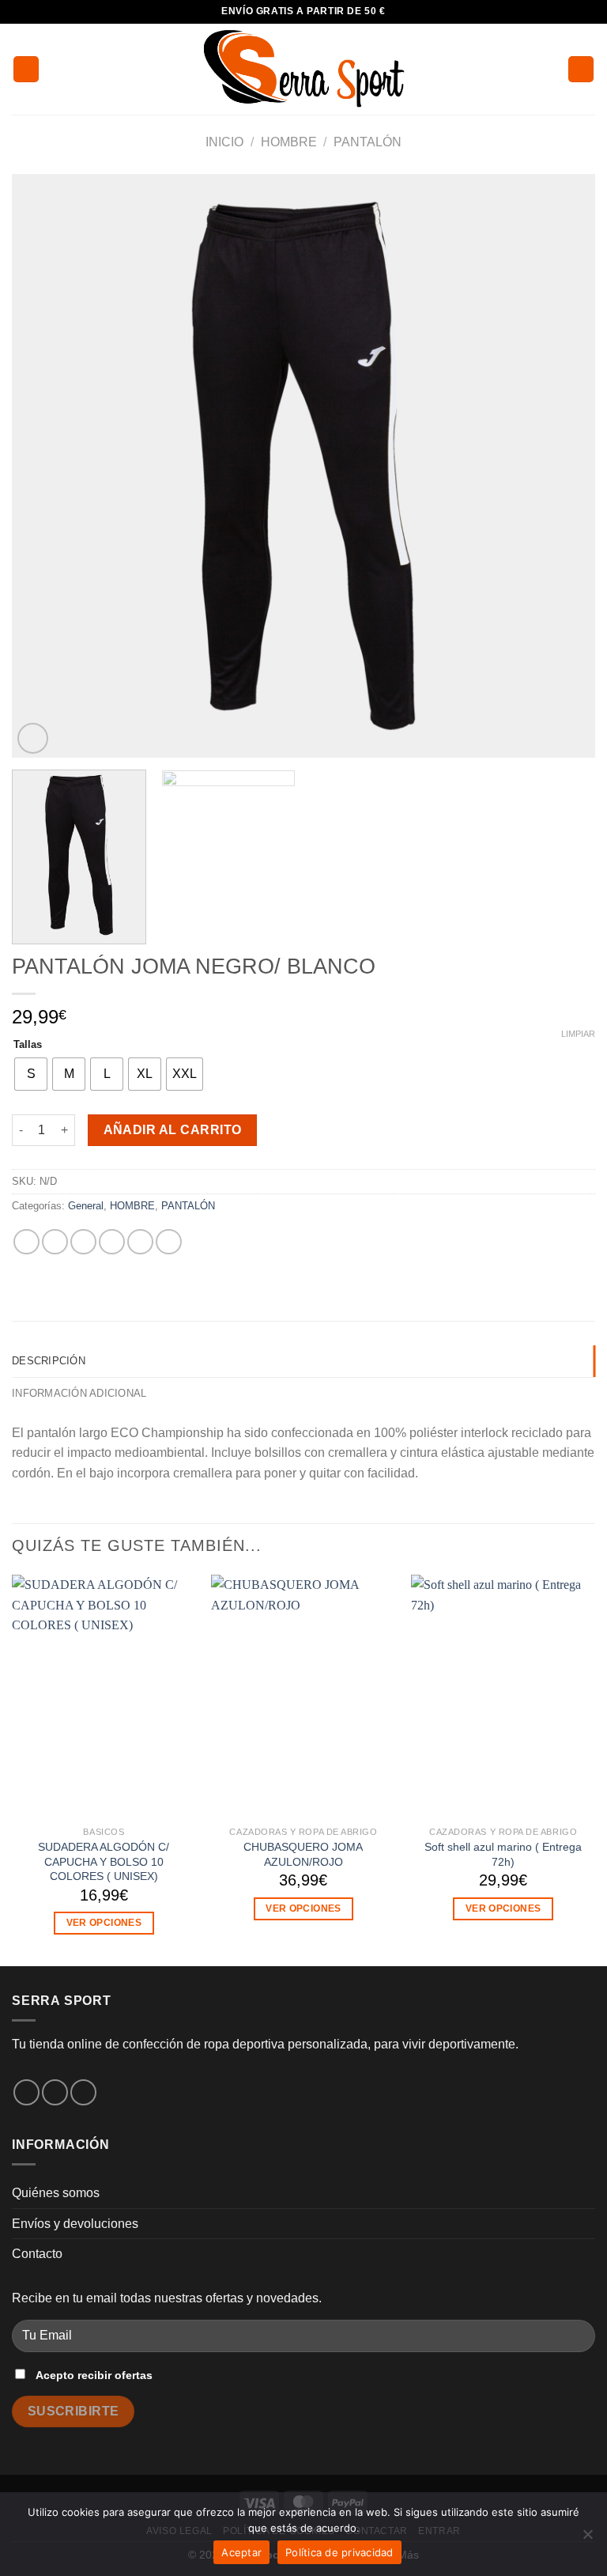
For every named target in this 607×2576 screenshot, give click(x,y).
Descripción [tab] (49, 1361)
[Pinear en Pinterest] (140, 1242)
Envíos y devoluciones (75, 2224)
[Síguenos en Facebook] (26, 2092)
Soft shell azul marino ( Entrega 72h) (503, 1854)
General (86, 1206)
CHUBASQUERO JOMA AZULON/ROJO (303, 1854)
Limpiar (578, 1034)
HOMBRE (289, 142)
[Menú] (26, 69)
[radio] (31, 1074)
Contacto (37, 2254)
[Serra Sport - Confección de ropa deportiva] (303, 69)
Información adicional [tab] (79, 1393)
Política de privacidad (339, 2552)
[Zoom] (33, 738)
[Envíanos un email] (83, 2092)
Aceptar (241, 2552)
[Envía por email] (112, 1242)
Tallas (28, 1045)
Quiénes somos (56, 2193)
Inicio (224, 142)
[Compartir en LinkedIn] (169, 1242)
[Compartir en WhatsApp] (26, 1242)
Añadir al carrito (173, 1130)
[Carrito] (581, 69)
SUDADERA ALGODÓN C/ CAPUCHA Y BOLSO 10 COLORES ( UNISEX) (104, 1861)
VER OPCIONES (104, 1923)
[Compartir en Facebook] (55, 1242)
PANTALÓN (368, 142)
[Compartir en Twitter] (83, 1242)
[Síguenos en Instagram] (55, 2092)
